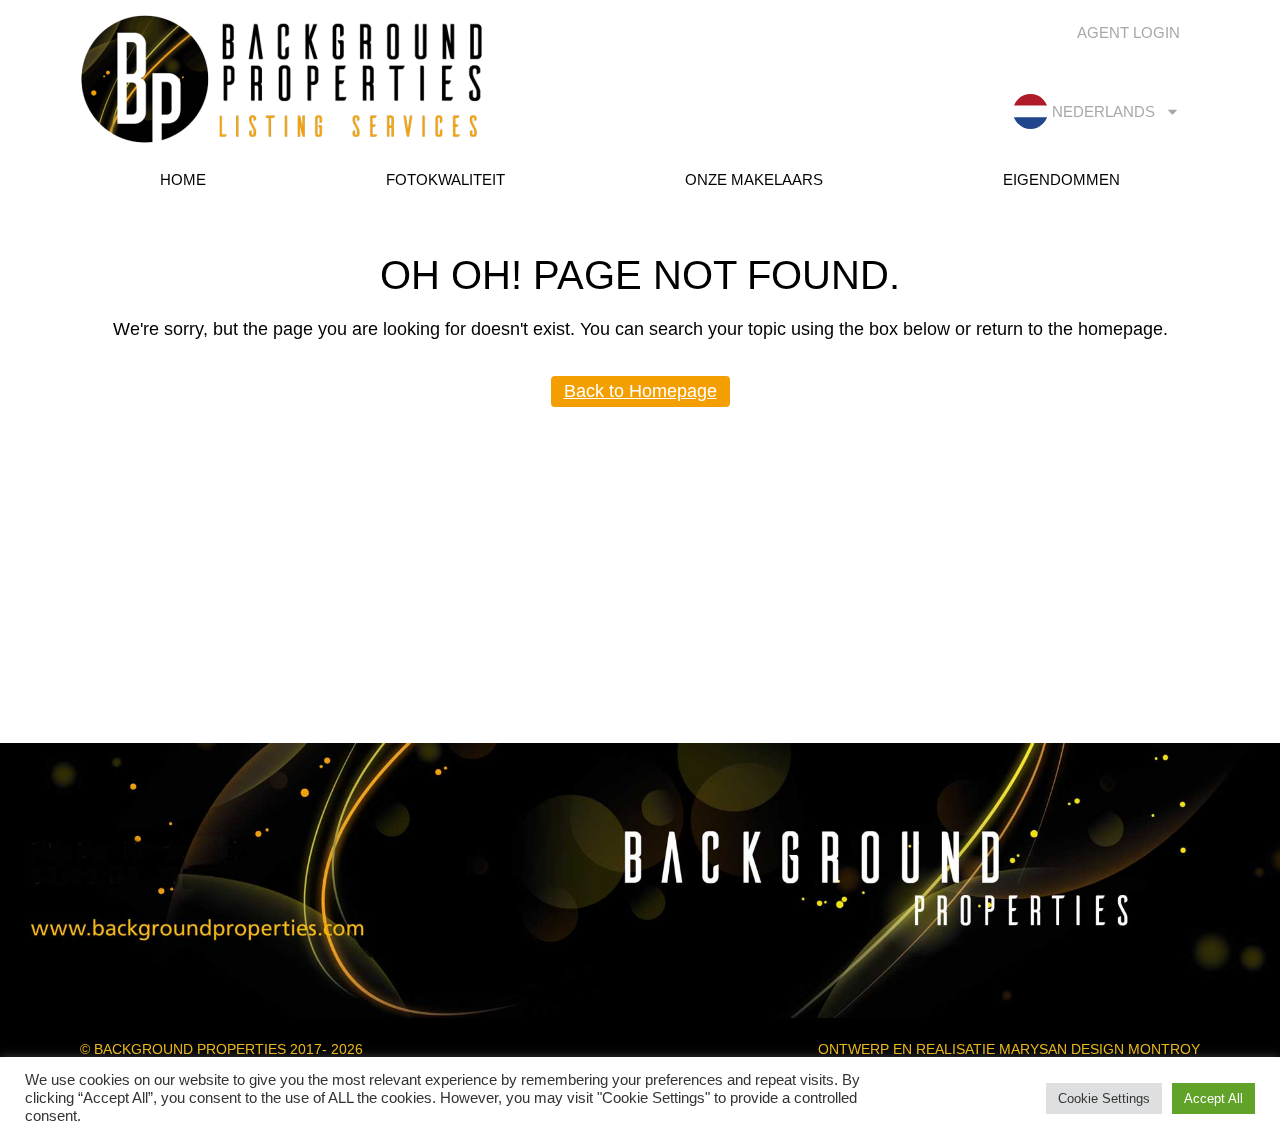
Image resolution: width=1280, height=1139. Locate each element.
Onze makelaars (754, 179)
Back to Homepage (640, 391)
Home (183, 179)
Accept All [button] (1213, 1098)
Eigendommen (1061, 179)
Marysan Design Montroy (1099, 1049)
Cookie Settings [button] (1104, 1098)
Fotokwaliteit (445, 179)
